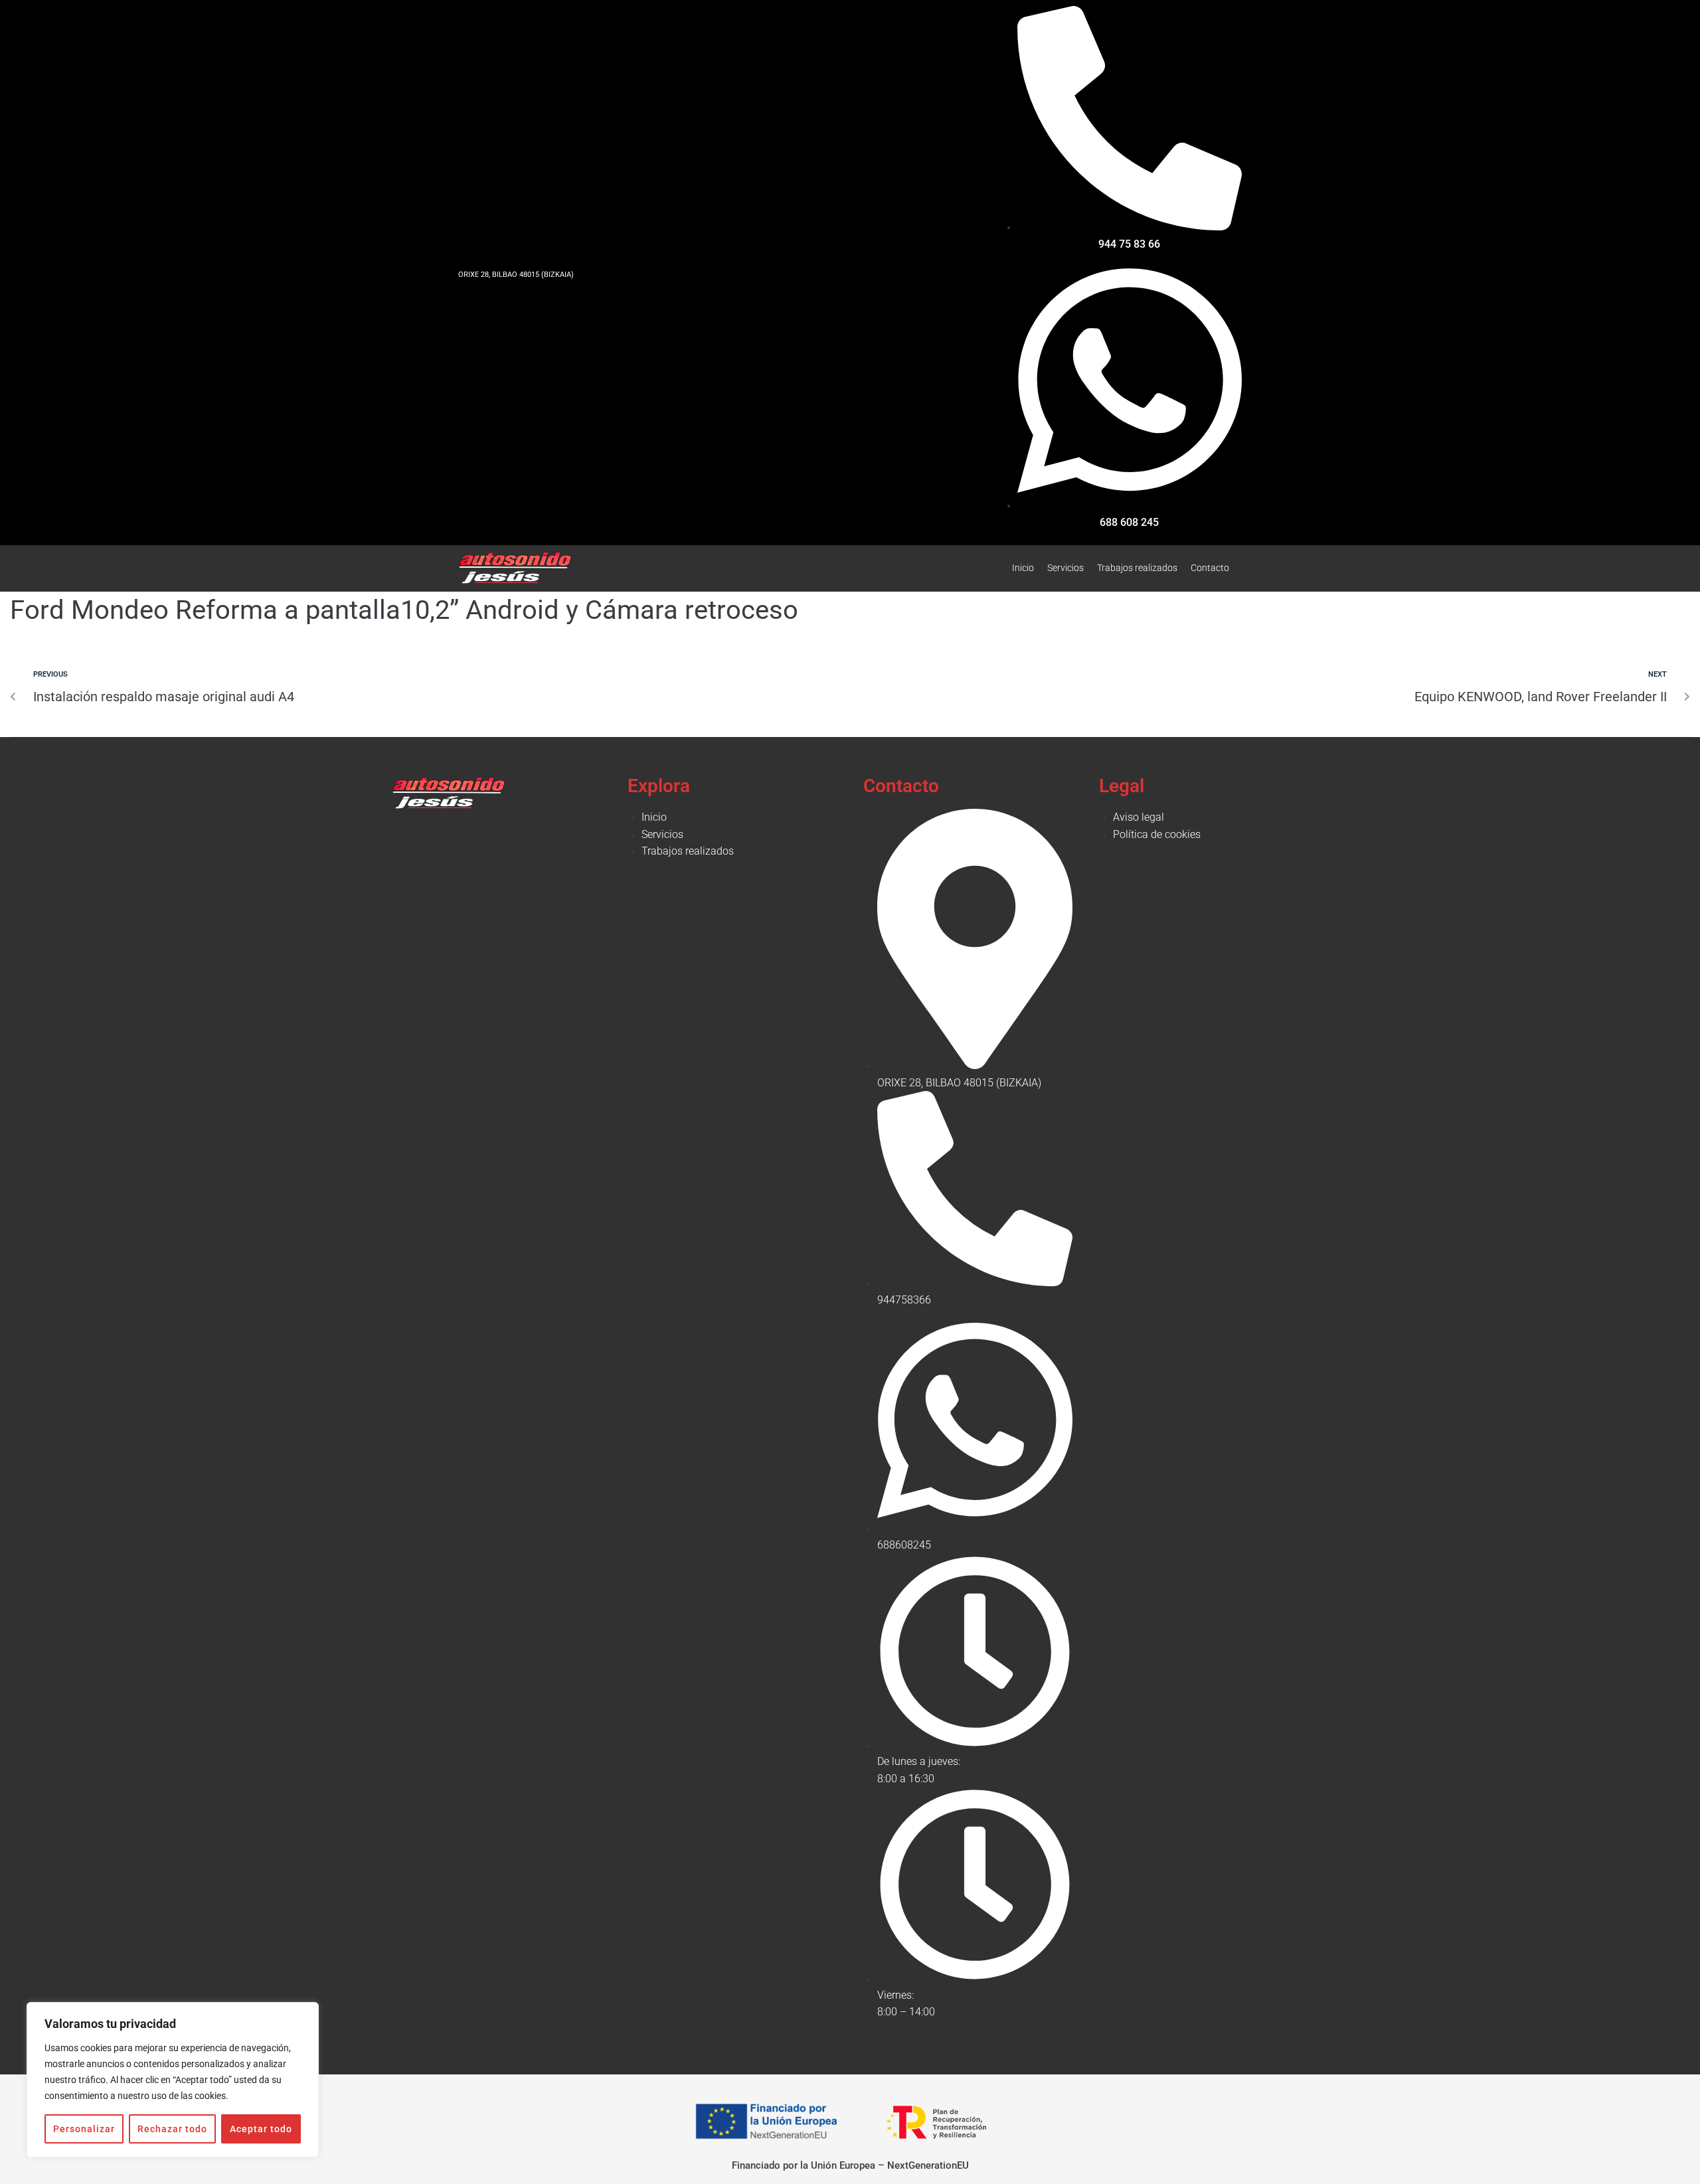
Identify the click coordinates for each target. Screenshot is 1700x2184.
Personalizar (84, 2129)
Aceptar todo (261, 2129)
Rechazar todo (172, 2129)
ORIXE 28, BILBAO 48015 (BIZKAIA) (516, 275)
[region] (173, 2080)
